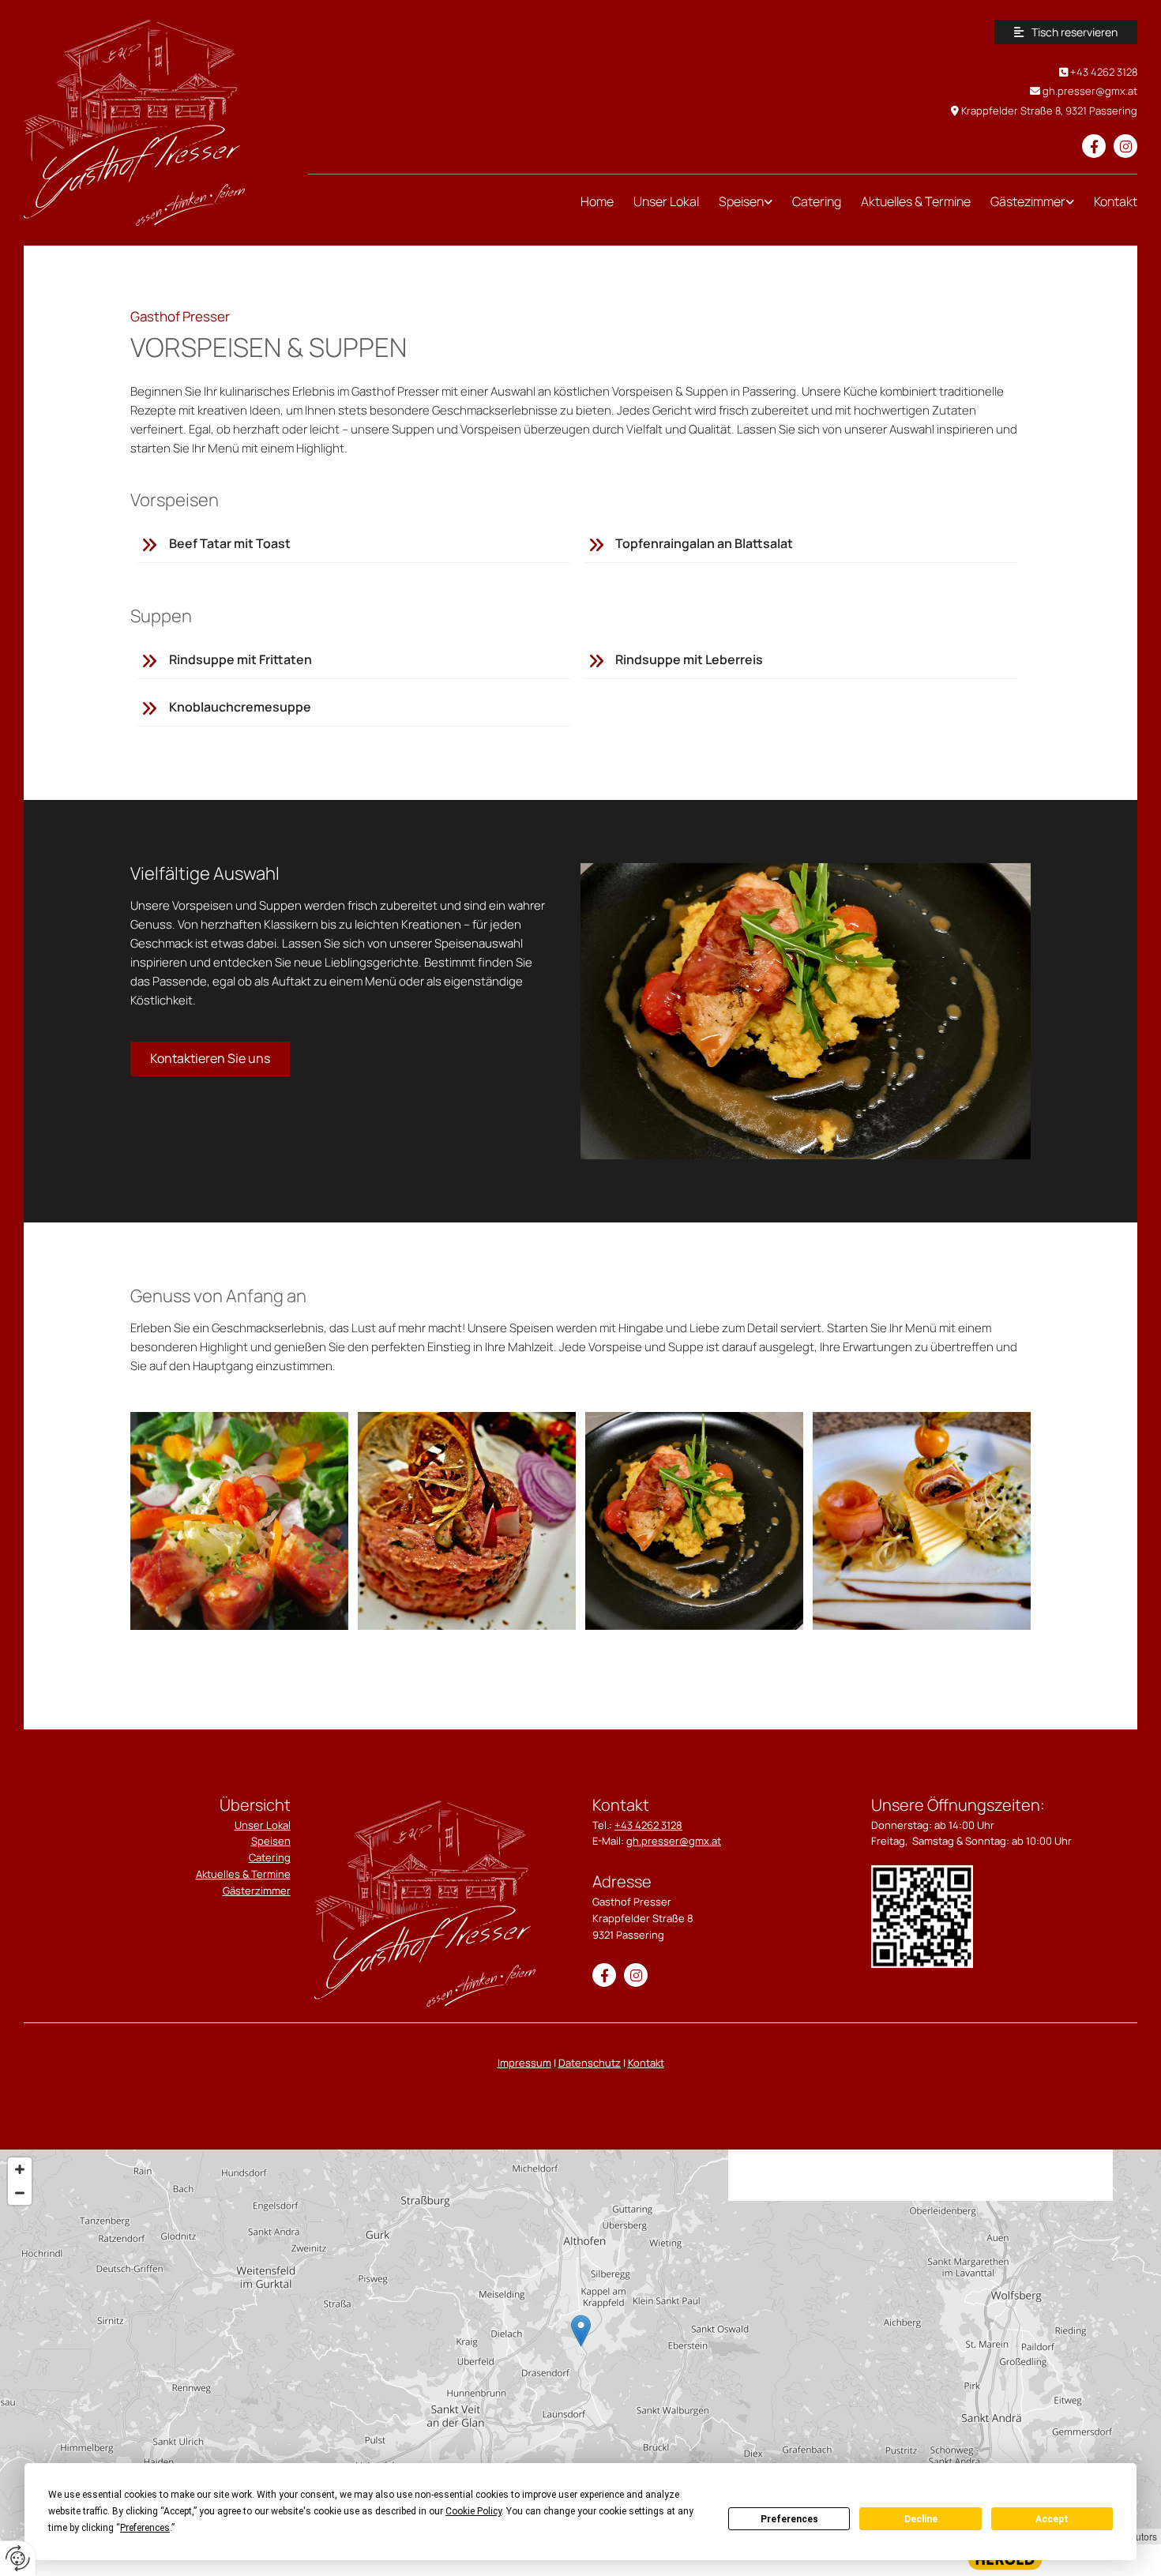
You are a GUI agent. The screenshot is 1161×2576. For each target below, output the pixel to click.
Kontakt (1116, 201)
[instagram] (1125, 146)
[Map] (580, 2347)
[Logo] (154, 123)
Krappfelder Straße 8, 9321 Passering (1049, 111)
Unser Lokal (666, 201)
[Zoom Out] (20, 2193)
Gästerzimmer (257, 1891)
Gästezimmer (1028, 201)
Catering (817, 201)
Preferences (789, 2519)
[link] (736, 202)
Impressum (524, 2063)
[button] (1066, 32)
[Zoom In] (20, 2169)
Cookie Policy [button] (473, 2511)
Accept (1052, 2519)
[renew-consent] (18, 2558)
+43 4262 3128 (1104, 72)
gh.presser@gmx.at (1090, 91)
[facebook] (1094, 146)
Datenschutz (590, 2063)
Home (597, 201)
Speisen (741, 201)
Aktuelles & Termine (916, 201)
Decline (921, 2519)
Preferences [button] (145, 2528)
